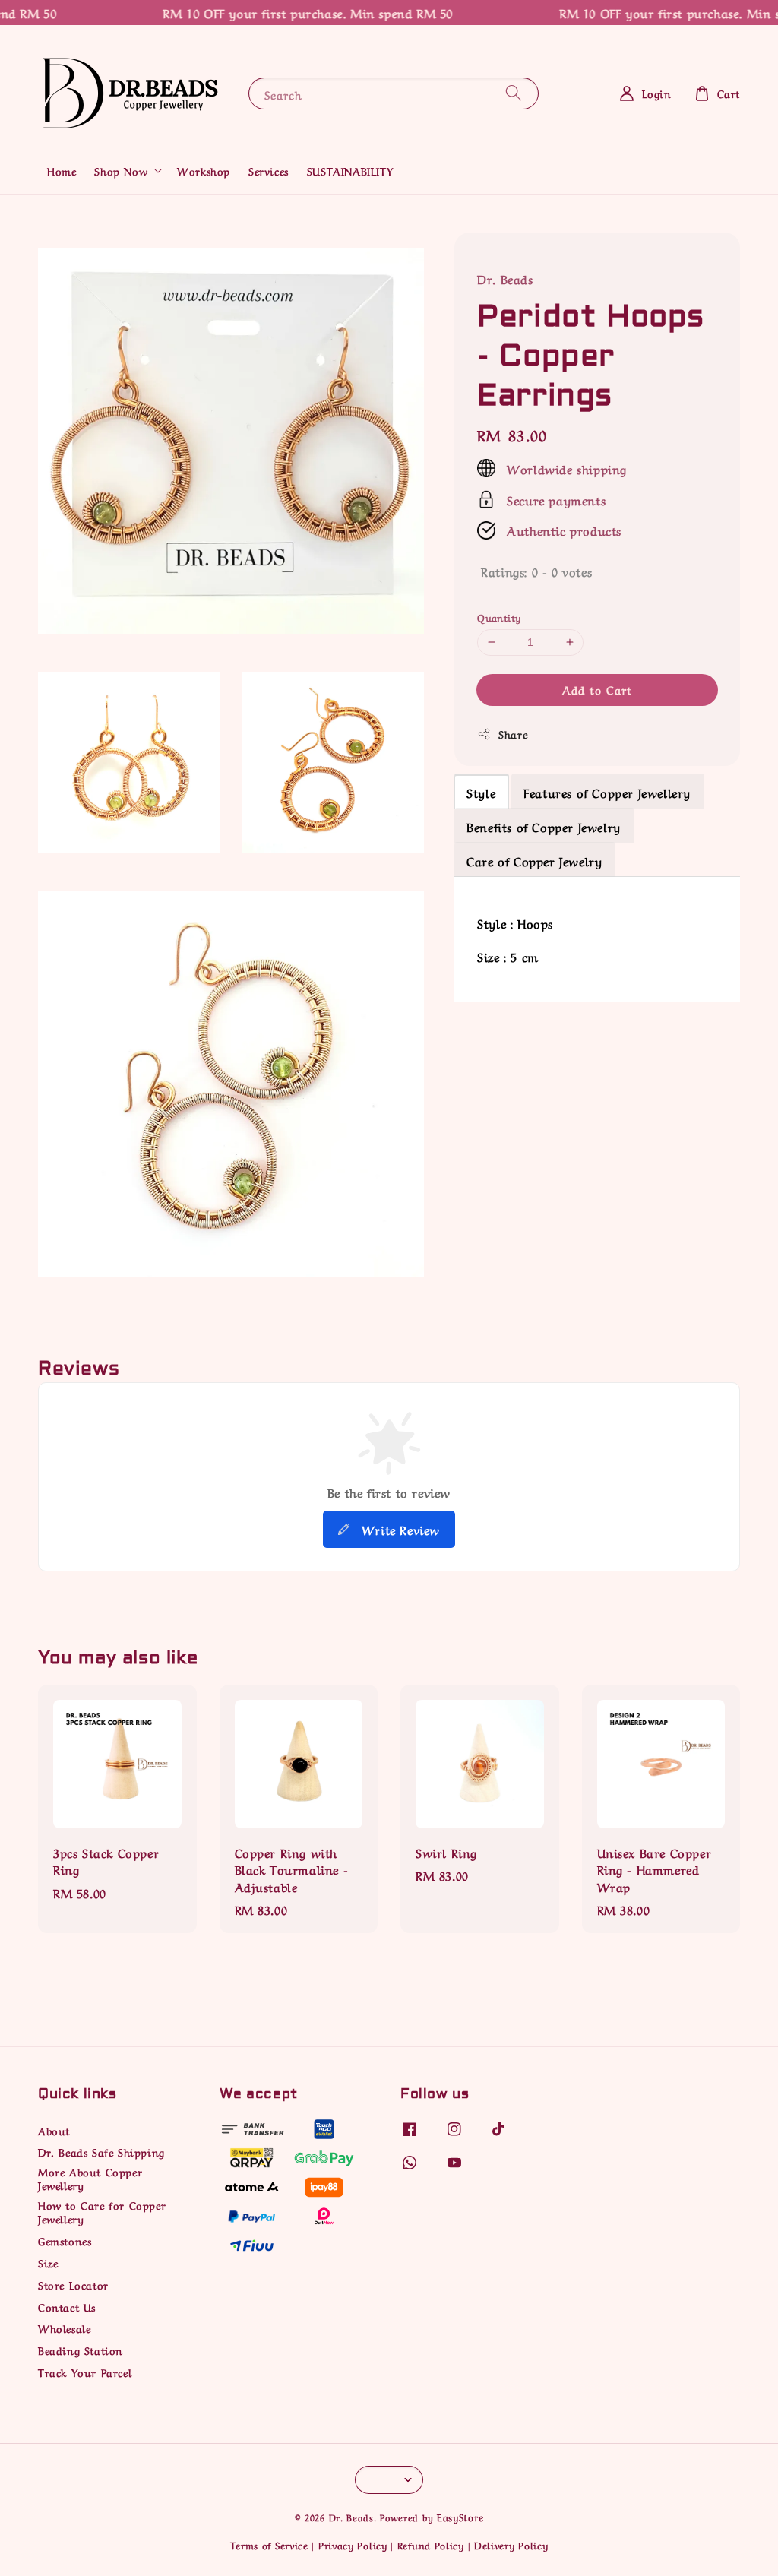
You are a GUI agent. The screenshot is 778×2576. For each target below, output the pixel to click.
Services (269, 170)
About (54, 2130)
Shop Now (121, 170)
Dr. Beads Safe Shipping (101, 2151)
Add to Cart (597, 689)
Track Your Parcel (85, 2372)
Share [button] (513, 733)
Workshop (204, 170)
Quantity (499, 617)
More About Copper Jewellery (90, 2178)
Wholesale (64, 2328)
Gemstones (65, 2240)
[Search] (514, 93)
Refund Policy (431, 2544)
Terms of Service (269, 2544)
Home (62, 170)
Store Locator (73, 2284)
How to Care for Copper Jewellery (102, 2211)
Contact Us (67, 2306)
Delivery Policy (511, 2544)
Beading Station (81, 2350)
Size (48, 2262)
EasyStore (460, 2516)
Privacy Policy (353, 2544)
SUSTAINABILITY (350, 170)
